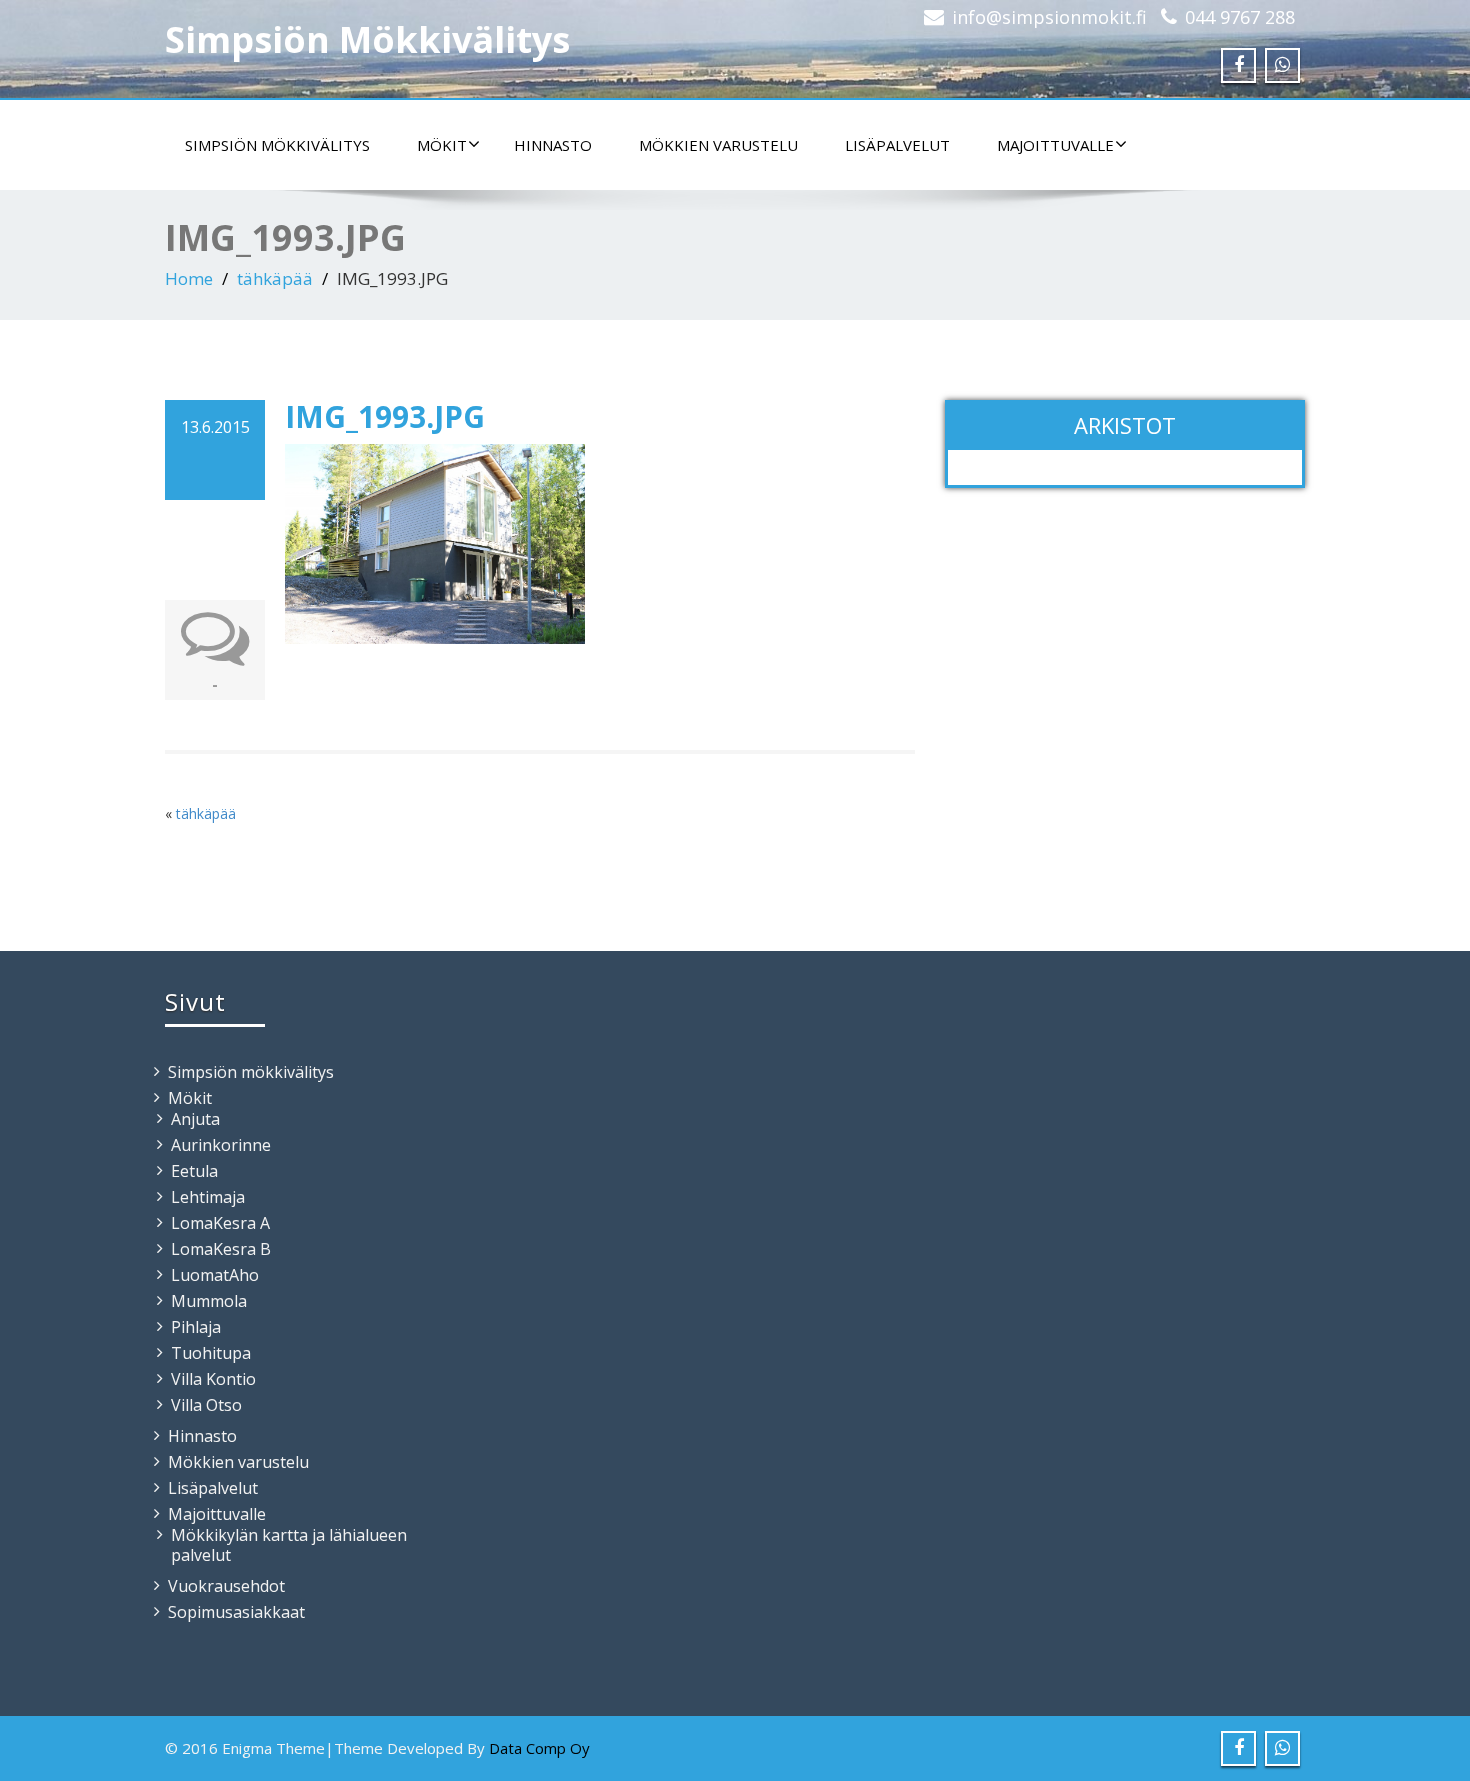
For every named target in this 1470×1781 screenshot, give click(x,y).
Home (189, 278)
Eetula (194, 1171)
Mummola (209, 1301)
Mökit (442, 145)
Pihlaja (196, 1327)
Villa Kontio (213, 1379)
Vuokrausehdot (226, 1586)
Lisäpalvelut (897, 145)
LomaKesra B (221, 1249)
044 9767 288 (1240, 17)
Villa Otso (206, 1405)
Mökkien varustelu (718, 145)
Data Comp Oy (539, 1748)
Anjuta (195, 1119)
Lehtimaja (208, 1197)
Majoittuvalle (1055, 145)
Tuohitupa (211, 1353)
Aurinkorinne (221, 1145)
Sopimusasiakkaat (236, 1612)
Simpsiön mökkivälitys (277, 145)
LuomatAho (215, 1275)
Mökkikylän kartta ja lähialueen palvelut (289, 1545)
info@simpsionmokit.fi (1049, 17)
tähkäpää (275, 278)
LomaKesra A (220, 1223)
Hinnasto (553, 145)
